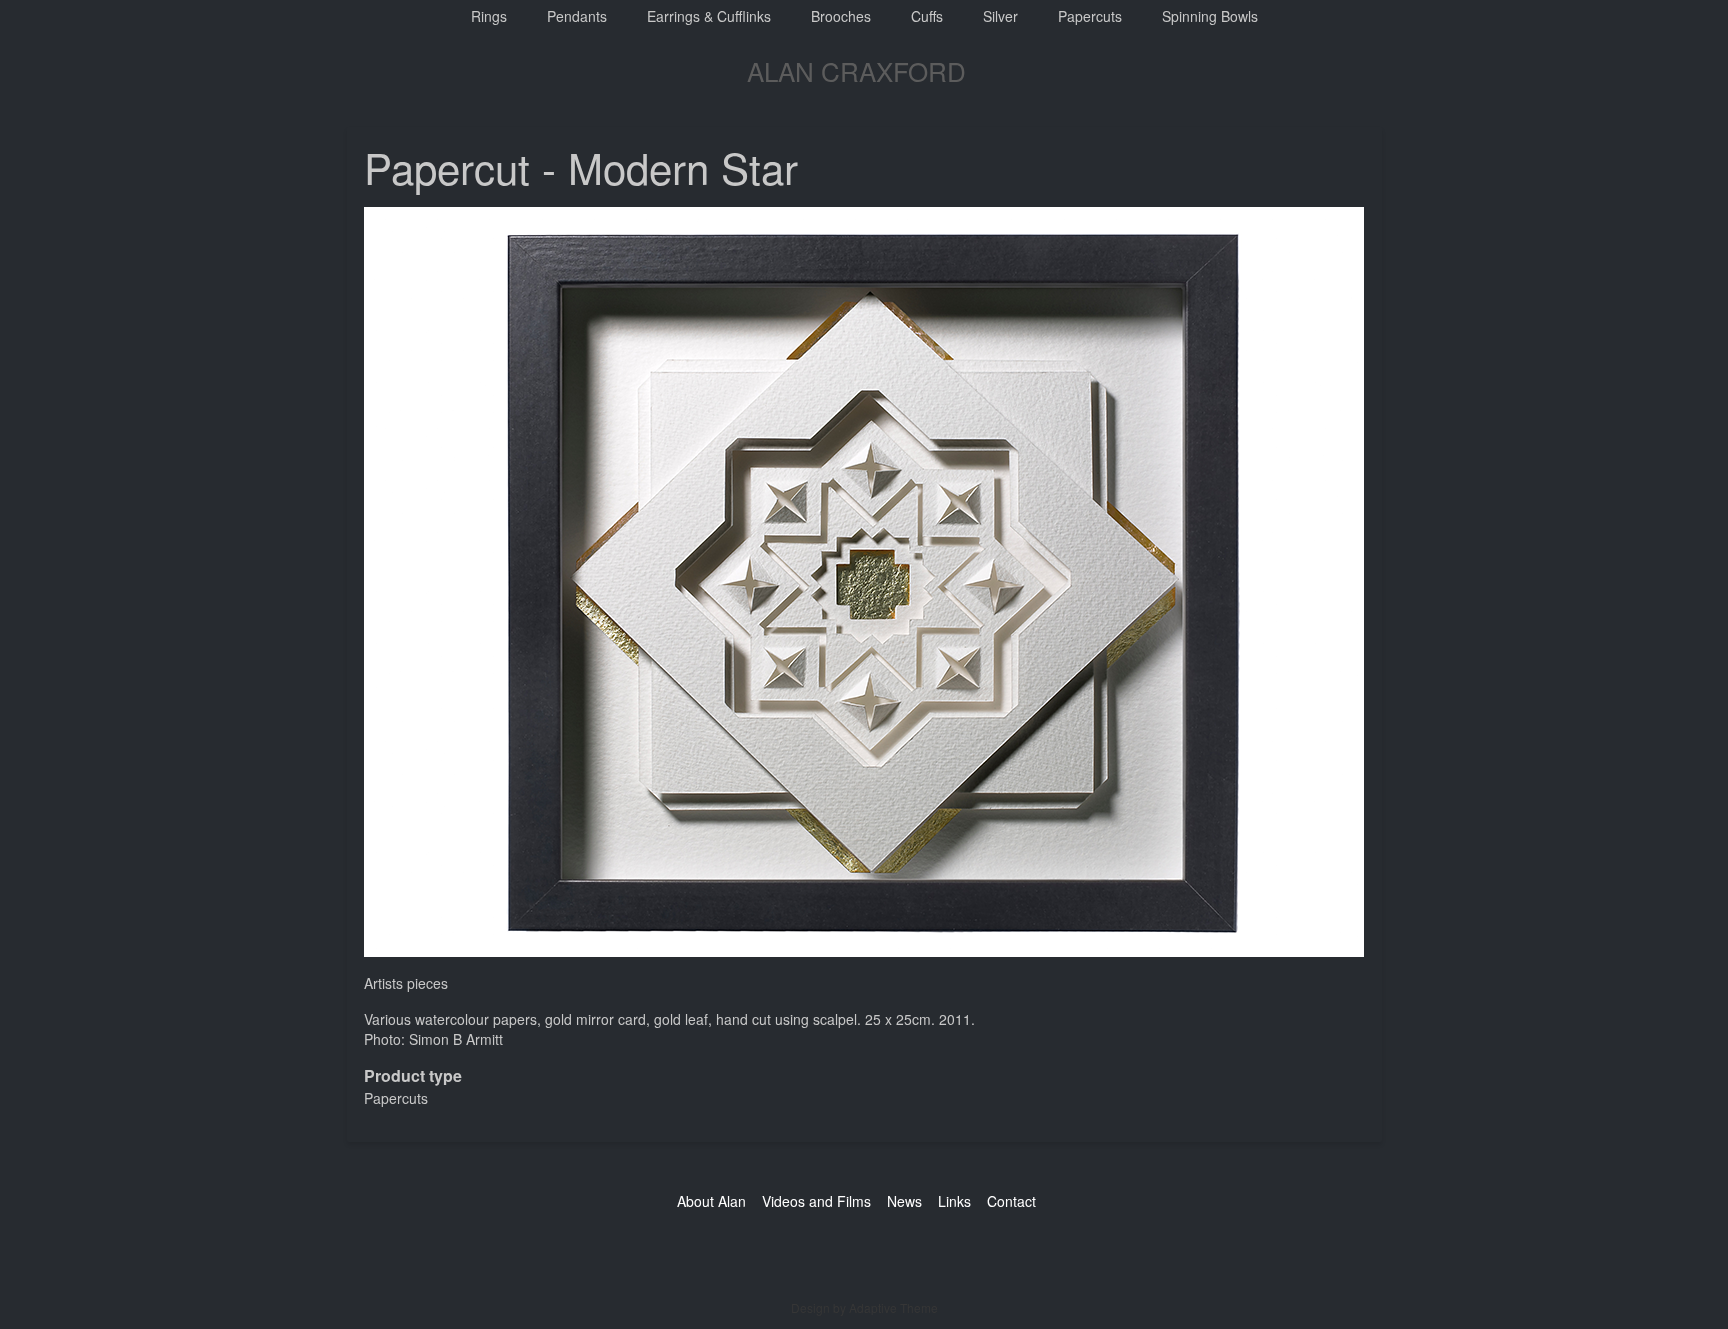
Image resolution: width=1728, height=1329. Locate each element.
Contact (1011, 1201)
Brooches (841, 16)
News (904, 1201)
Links (954, 1201)
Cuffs (927, 16)
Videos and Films (816, 1201)
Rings (489, 16)
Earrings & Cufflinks (709, 16)
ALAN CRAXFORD (856, 70)
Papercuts (1090, 16)
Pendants (577, 16)
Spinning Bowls (1210, 16)
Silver (1000, 16)
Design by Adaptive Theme (864, 1307)
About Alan (711, 1201)
